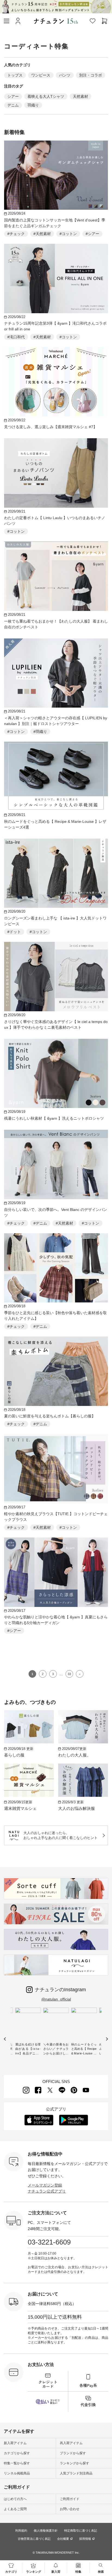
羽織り (33, 105)
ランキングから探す (74, 2463)
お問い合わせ (70, 2509)
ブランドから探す (73, 2453)
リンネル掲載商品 (17, 2473)
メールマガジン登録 (45, 2185)
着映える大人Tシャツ (46, 96)
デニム (13, 105)
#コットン (68, 234)
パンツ (65, 75)
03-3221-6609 (49, 2242)
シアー (13, 96)
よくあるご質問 (15, 2509)
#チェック (16, 234)
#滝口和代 (16, 337)
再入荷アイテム (71, 2443)
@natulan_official (56, 1999)
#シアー (92, 234)
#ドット (14, 932)
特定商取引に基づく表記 (81, 2531)
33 (69, 1674)
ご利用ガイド (70, 2499)
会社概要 (63, 2539)
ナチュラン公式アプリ (47, 2191)
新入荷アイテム (15, 2443)
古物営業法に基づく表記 (34, 2539)
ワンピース (41, 75)
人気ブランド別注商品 (76, 2473)
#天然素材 (42, 234)
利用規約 (21, 2531)
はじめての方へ (15, 2499)
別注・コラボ (91, 75)
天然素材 (80, 96)
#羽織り (40, 732)
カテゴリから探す (17, 2453)
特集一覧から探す (17, 2463)
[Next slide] (107, 2039)
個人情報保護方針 (46, 2531)
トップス (15, 75)
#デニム (40, 1223)
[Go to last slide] (5, 2039)
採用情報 (85, 2539)
